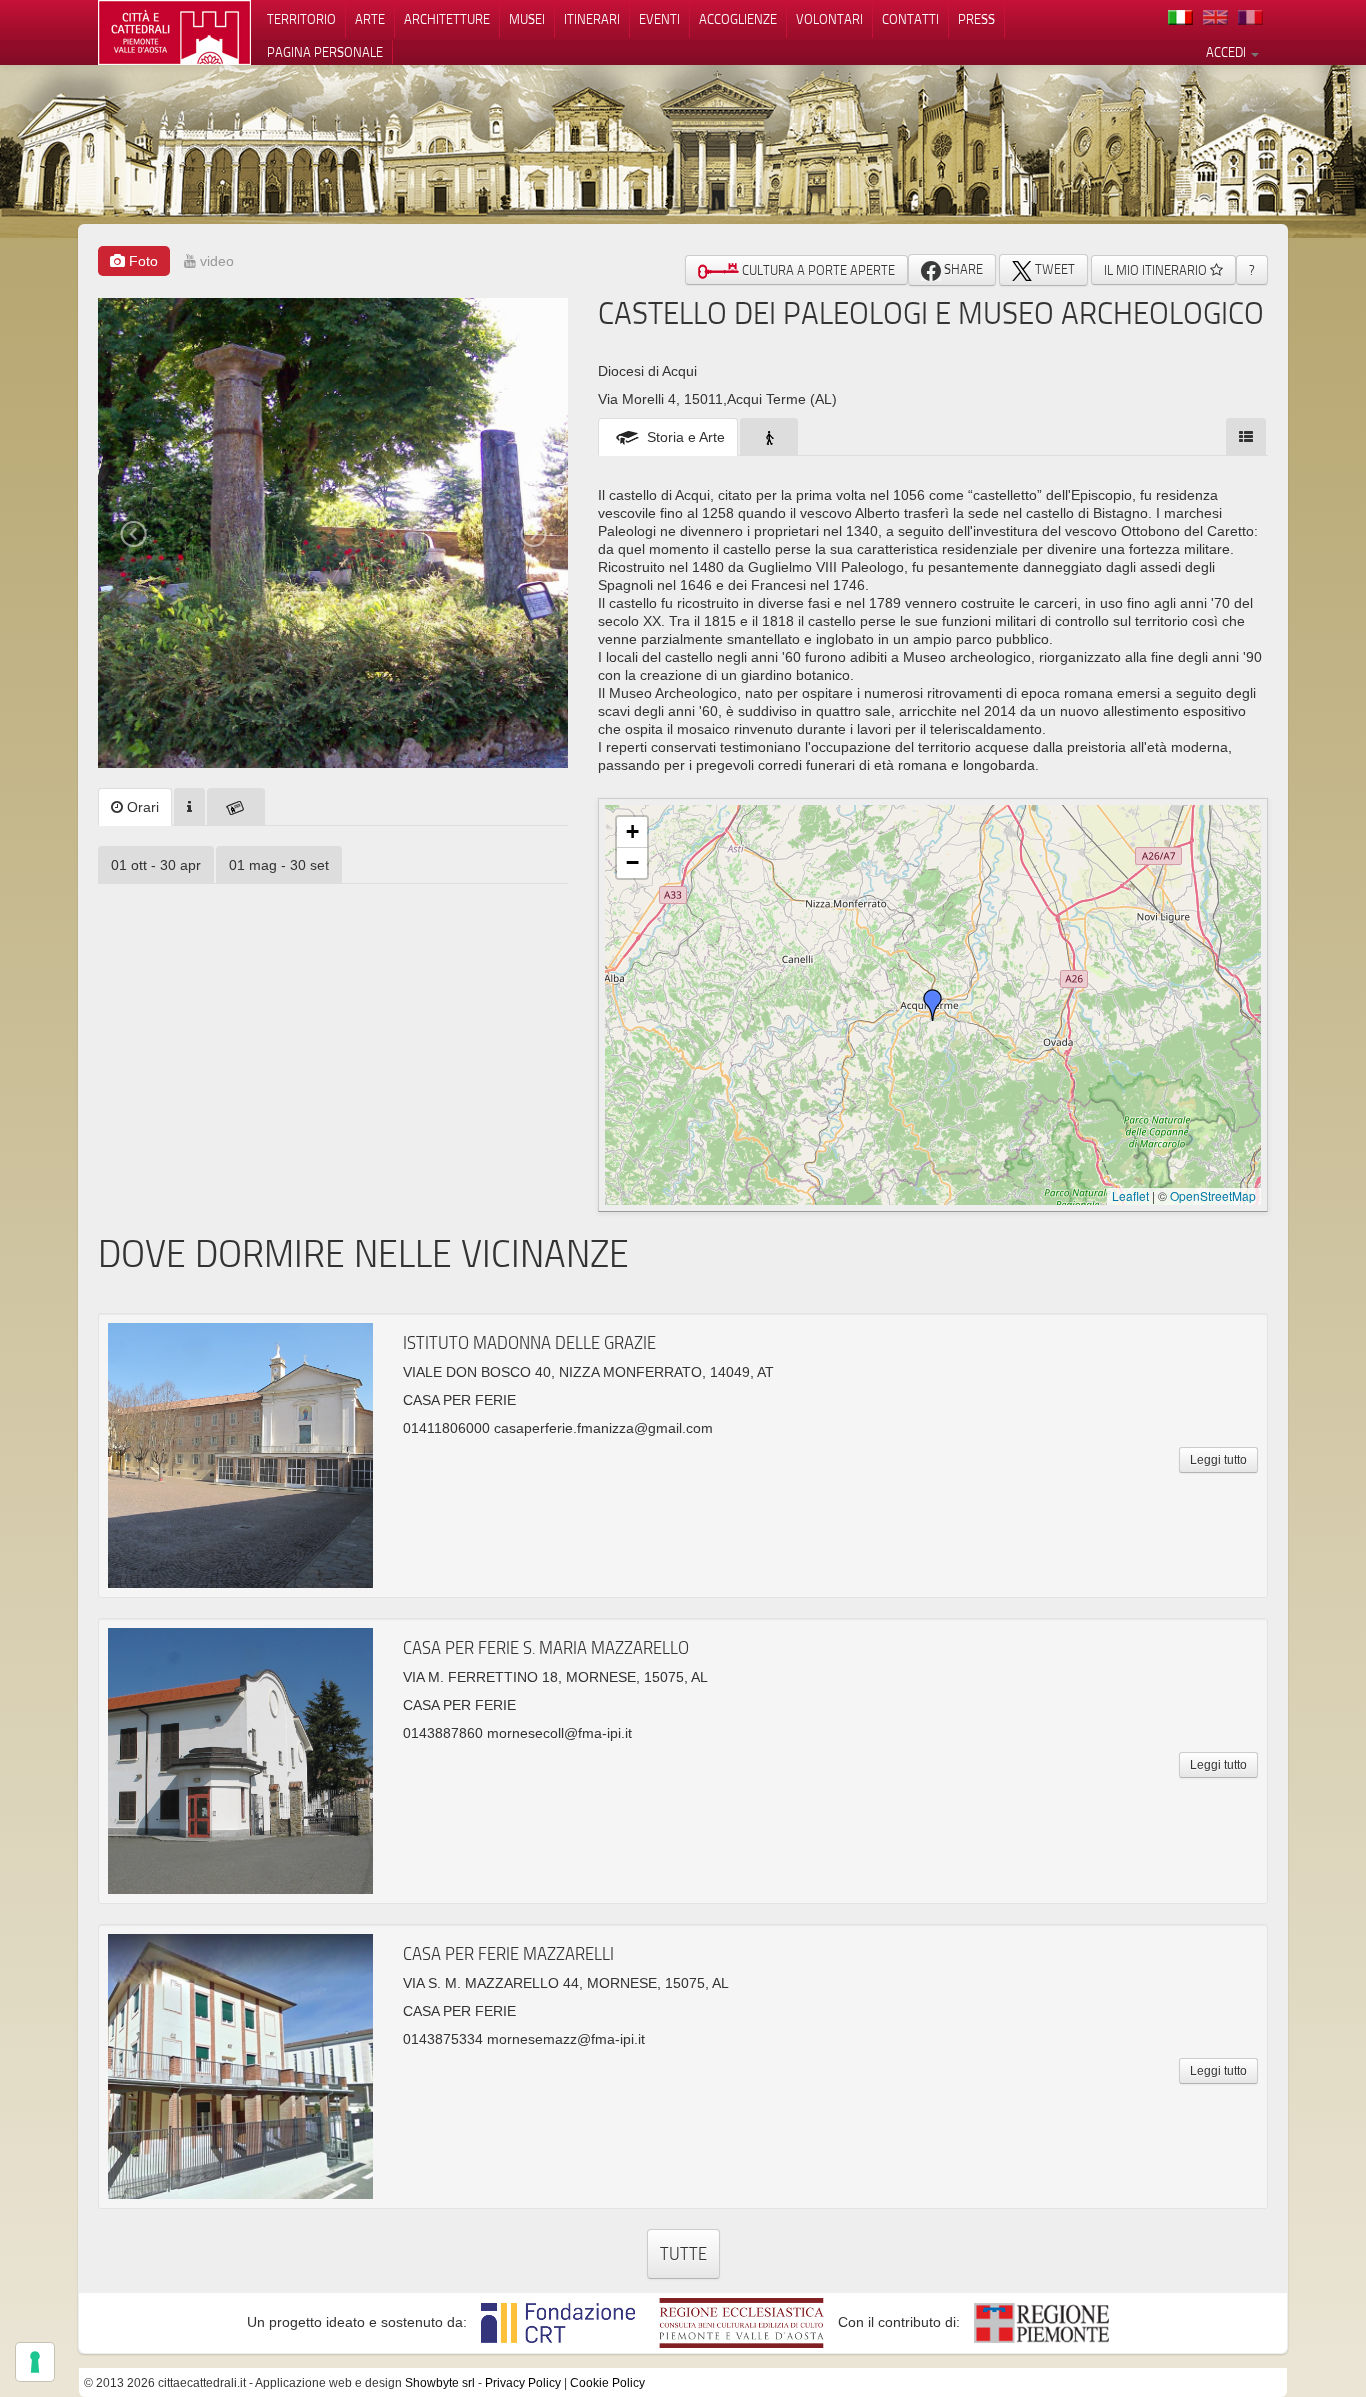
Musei (527, 19)
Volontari (829, 19)
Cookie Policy (607, 2383)
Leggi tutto (1218, 1460)
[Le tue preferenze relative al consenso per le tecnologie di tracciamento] (35, 2362)
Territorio (301, 19)
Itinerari (592, 19)
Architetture (447, 19)
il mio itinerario (1157, 270)
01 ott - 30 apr (156, 865)
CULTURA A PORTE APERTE (817, 270)
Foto (141, 261)
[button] (933, 1005)
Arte (370, 19)
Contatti (910, 19)
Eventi (659, 19)
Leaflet (1130, 1195)
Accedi (1227, 52)
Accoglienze (738, 19)
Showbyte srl (440, 2383)
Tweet (1053, 269)
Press (976, 19)
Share (962, 269)
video (215, 261)
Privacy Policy (523, 2383)
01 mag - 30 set (279, 865)
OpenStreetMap (1213, 1195)
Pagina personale (325, 52)
